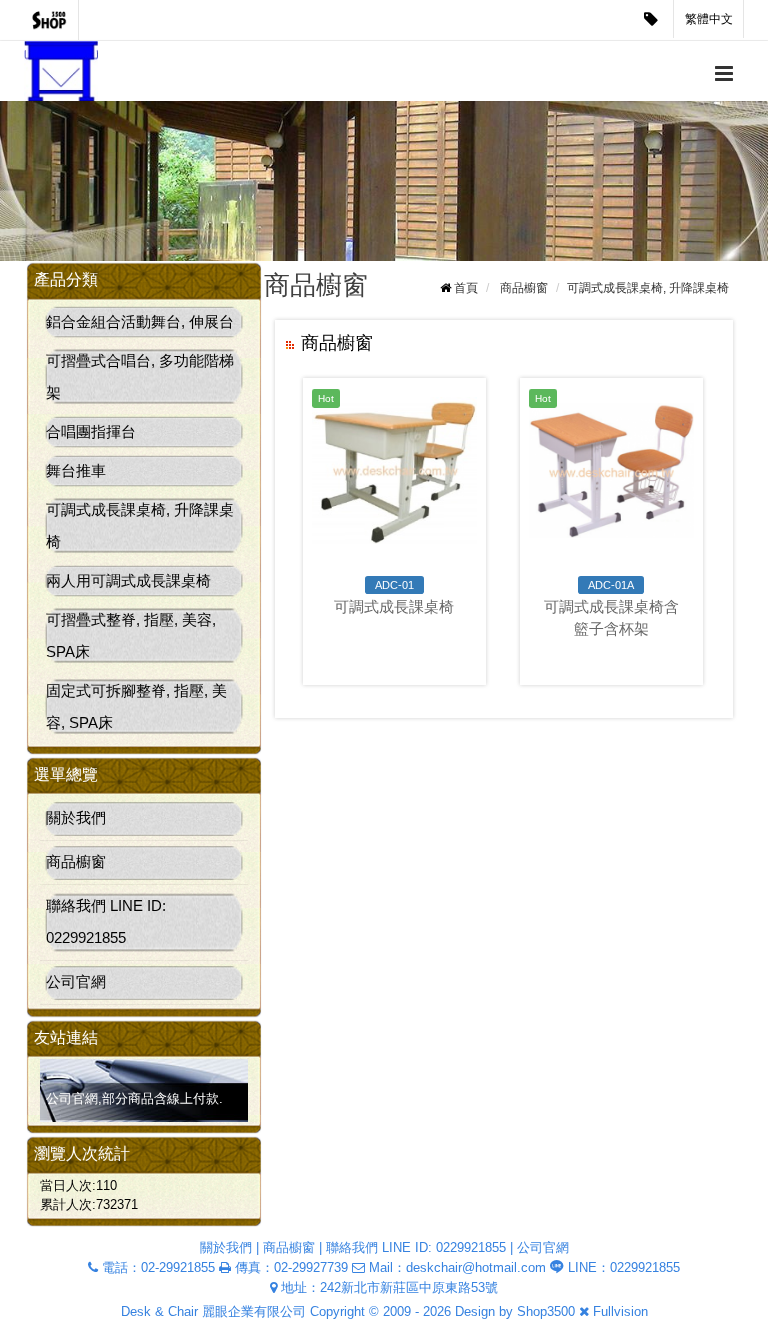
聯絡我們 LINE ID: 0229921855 (106, 921)
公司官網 (76, 981)
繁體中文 (709, 19)
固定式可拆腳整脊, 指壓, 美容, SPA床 (136, 706)
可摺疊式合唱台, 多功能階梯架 (140, 376)
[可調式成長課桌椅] (394, 470)
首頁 (466, 288)
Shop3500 (546, 1311)
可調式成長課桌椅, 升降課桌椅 (140, 525)
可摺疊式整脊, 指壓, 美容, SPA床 (131, 635)
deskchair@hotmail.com (476, 1267)
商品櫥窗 (76, 861)
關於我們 (76, 817)
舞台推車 (76, 470)
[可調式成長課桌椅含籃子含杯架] (611, 470)
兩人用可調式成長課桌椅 (128, 580)
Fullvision (620, 1311)
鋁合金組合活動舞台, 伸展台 (140, 321)
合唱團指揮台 (91, 431)
